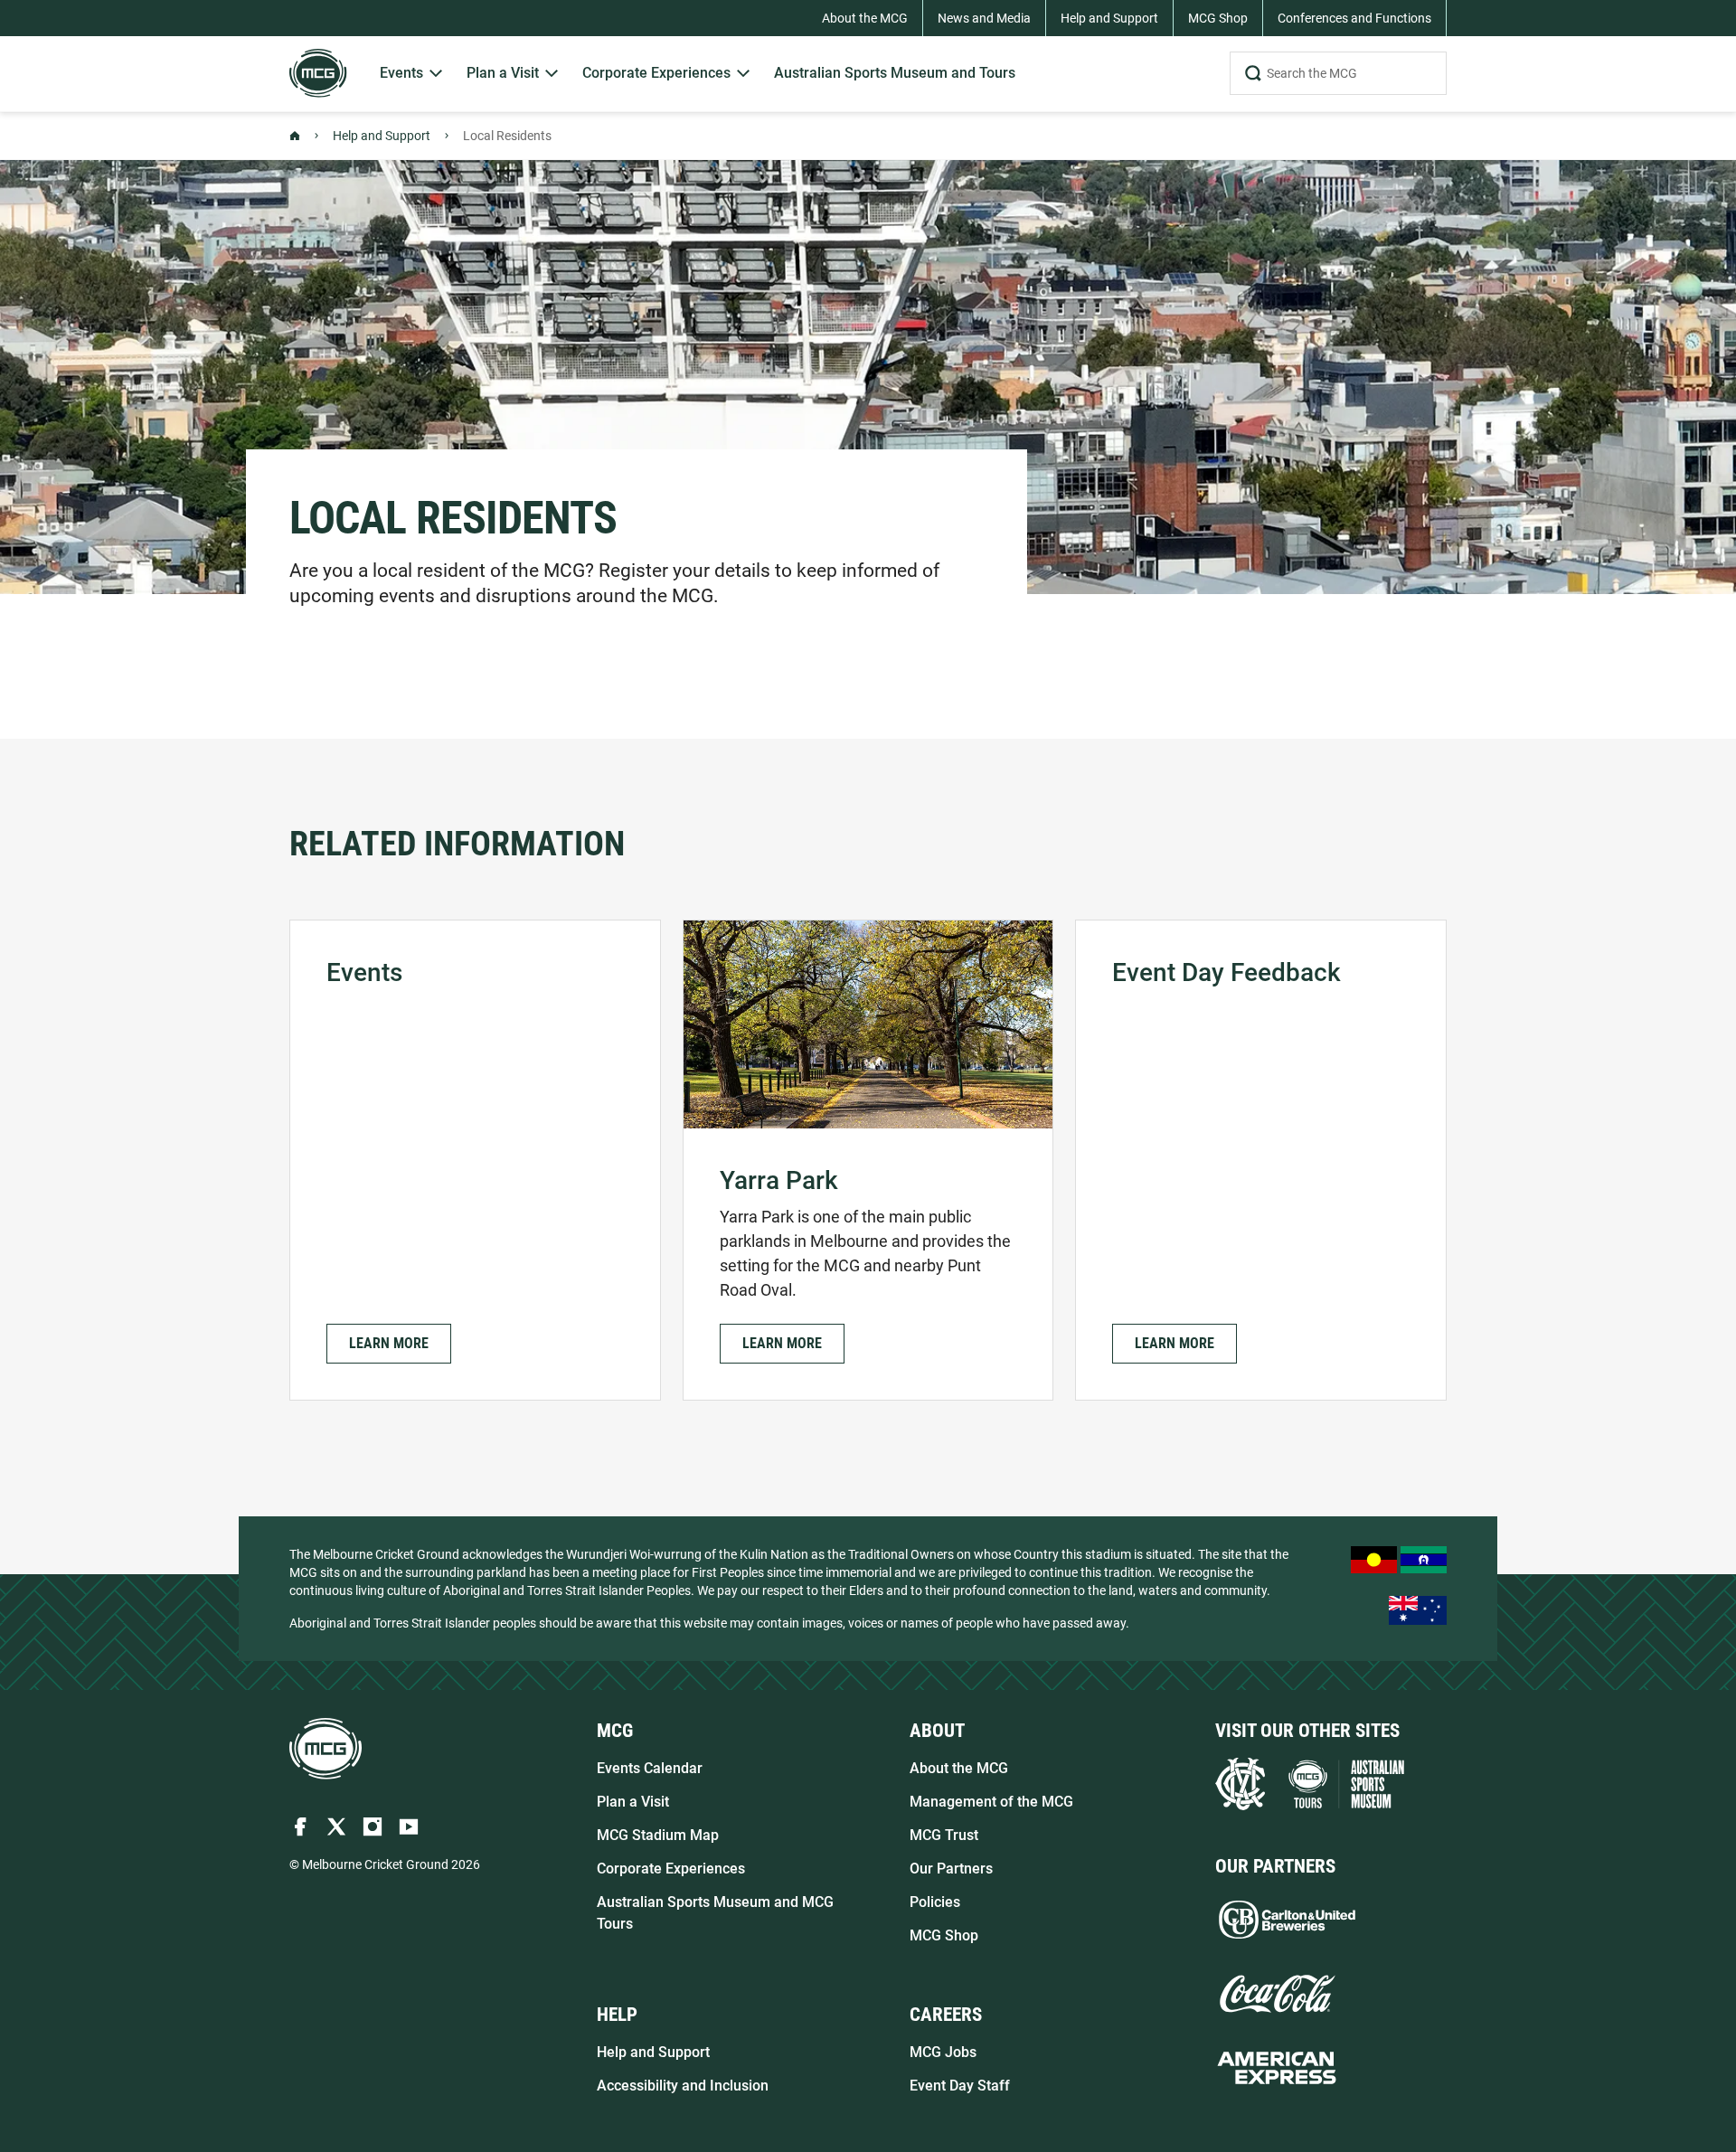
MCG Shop (944, 1935)
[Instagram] (373, 1826)
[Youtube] (409, 1826)
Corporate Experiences (671, 1869)
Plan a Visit (633, 1802)
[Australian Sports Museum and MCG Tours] (1346, 1784)
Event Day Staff (960, 2086)
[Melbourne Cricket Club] (1240, 1784)
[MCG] (318, 73)
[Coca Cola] (1277, 1994)
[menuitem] (412, 74)
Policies (935, 1902)
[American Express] (1277, 2068)
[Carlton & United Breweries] (1287, 1920)
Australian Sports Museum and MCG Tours (715, 1913)
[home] (325, 1749)
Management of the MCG (991, 1802)
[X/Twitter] (336, 1826)
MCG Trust (944, 1835)
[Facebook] (300, 1826)
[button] (389, 1344)
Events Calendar (650, 1768)
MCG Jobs (943, 2052)
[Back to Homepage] (295, 136)
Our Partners (951, 1869)
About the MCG (959, 1768)
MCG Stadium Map (658, 1835)
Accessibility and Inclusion (683, 2086)
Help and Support (382, 136)
